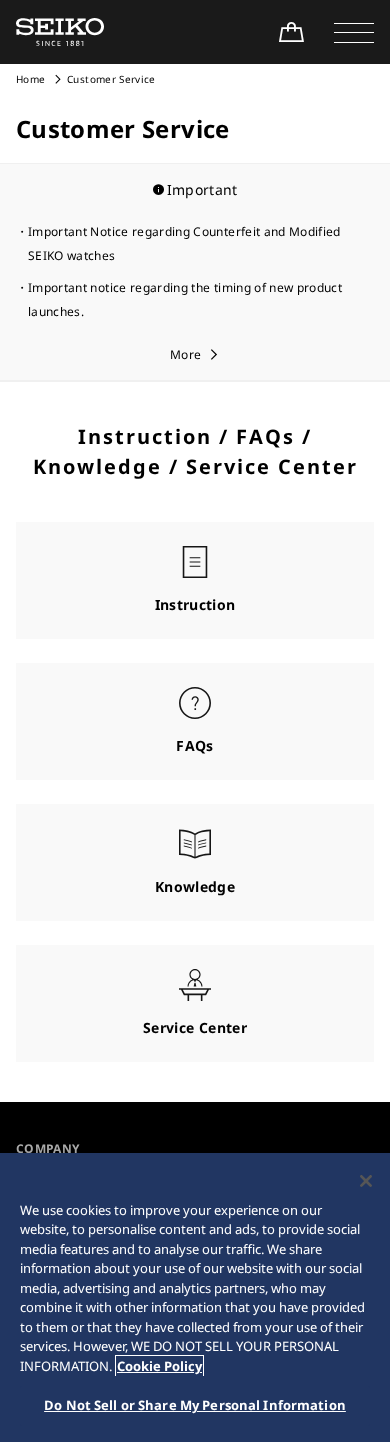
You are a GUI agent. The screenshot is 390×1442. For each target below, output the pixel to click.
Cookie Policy (159, 1366)
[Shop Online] (291, 32)
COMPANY (47, 1148)
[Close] (366, 1181)
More (185, 354)
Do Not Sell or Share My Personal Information (195, 1405)
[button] (354, 32)
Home (30, 79)
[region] (195, 1297)
